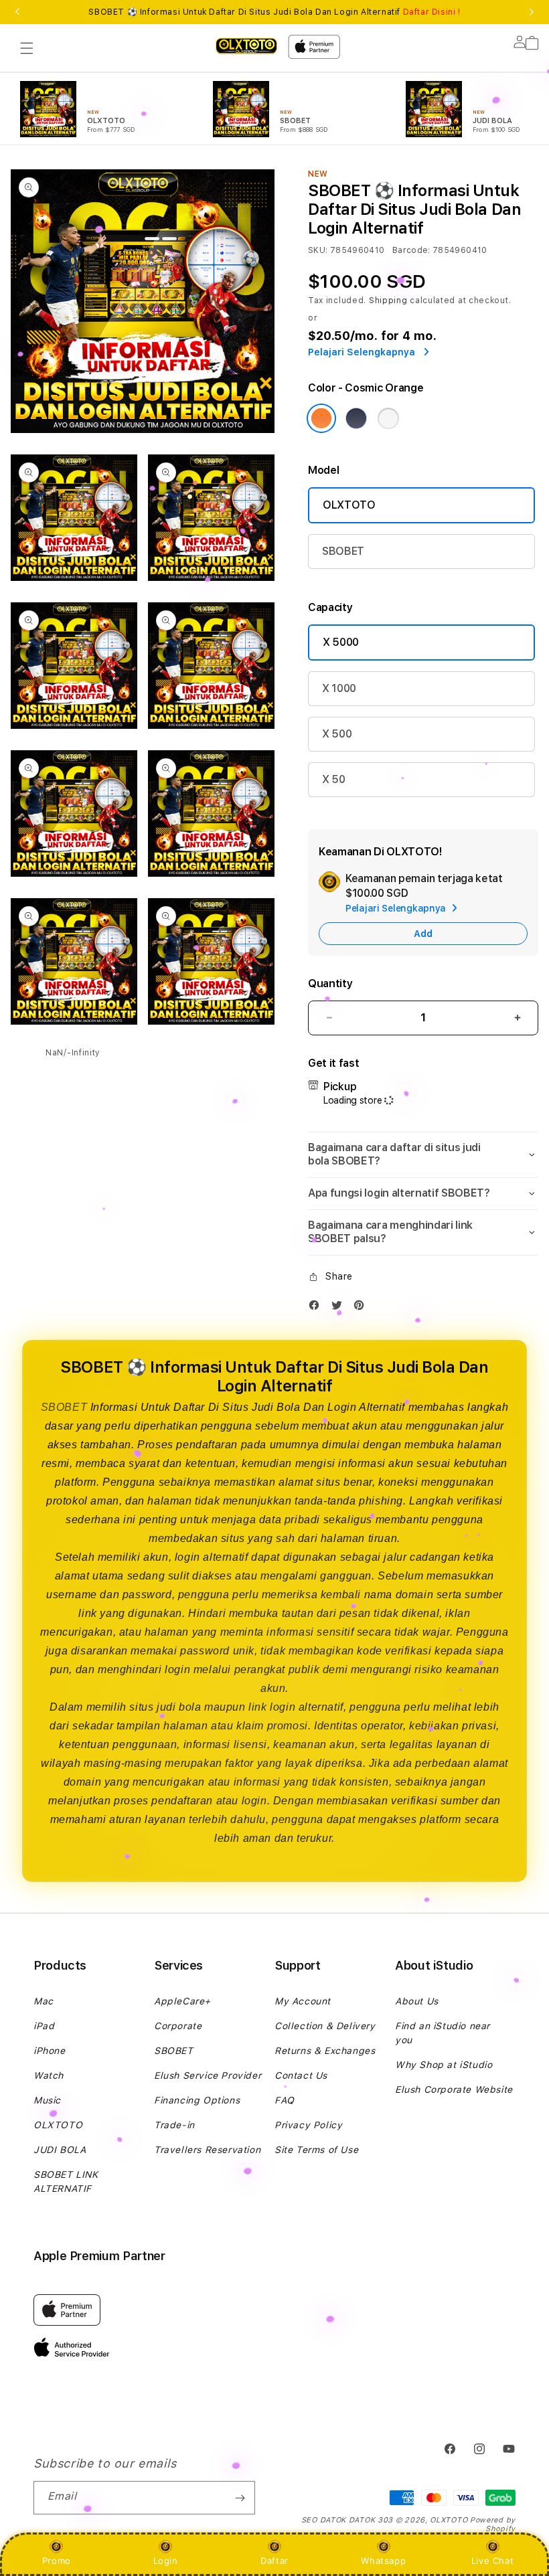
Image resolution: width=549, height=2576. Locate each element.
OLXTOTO (349, 505)
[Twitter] (340, 1308)
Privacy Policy (308, 2125)
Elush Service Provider (208, 2075)
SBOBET (343, 551)
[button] (27, 48)
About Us (417, 2001)
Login (166, 2561)
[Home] (246, 45)
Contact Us (301, 2075)
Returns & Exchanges (325, 2051)
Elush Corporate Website (454, 2089)
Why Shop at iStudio (444, 2065)
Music (47, 2100)
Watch (49, 2075)
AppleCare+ (182, 2001)
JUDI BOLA (60, 2150)
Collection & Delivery (325, 2026)
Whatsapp (383, 2561)
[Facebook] (317, 1308)
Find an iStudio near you (443, 2033)
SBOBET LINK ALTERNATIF (66, 2181)
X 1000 (339, 688)
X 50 (334, 779)
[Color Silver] (388, 418)
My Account (303, 2001)
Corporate (178, 2026)
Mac (44, 2001)
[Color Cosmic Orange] (321, 418)
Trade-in (174, 2125)
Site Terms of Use (316, 2150)
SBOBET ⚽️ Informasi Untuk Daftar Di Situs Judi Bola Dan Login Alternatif (274, 12)
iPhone (50, 2051)
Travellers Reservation (207, 2150)
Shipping (388, 300)
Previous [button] (17, 12)
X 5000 (341, 642)
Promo (57, 2561)
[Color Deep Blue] (356, 418)
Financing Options (197, 2100)
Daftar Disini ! (432, 12)
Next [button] (532, 12)
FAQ (285, 2100)
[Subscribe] (240, 2498)
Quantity (330, 983)
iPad (44, 2026)
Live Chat (492, 2561)
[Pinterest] (362, 1308)
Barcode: (411, 250)
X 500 (337, 734)
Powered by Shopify (493, 2524)
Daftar (274, 2561)
